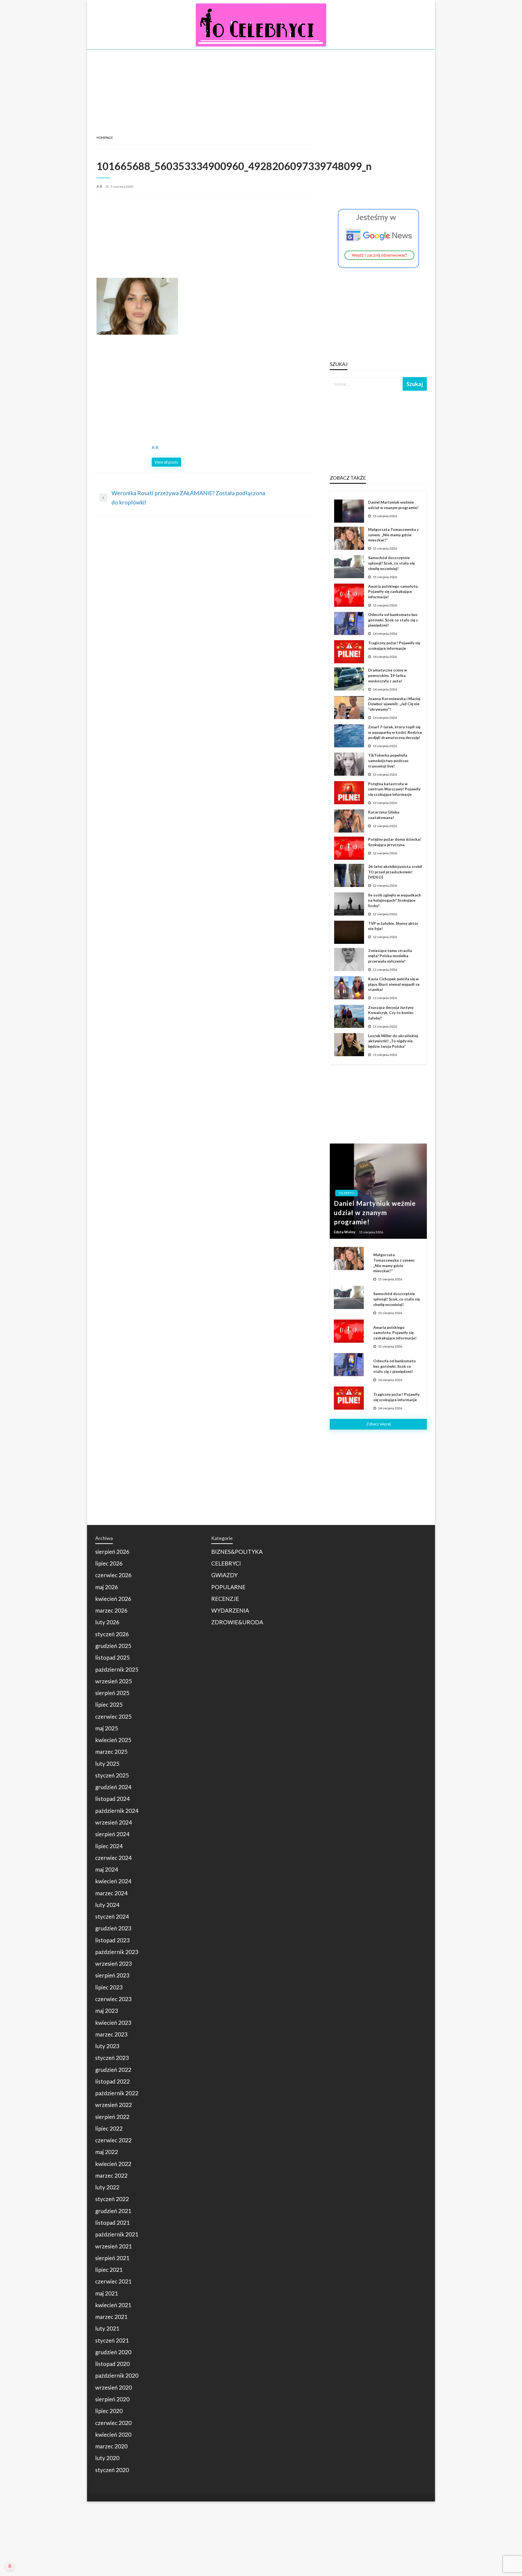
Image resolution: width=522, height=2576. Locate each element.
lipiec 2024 (109, 1846)
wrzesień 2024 (114, 1822)
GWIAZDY (224, 1575)
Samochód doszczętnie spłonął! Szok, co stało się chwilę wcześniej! (391, 563)
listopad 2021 (112, 2222)
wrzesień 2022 (114, 2105)
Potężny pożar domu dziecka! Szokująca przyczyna (395, 842)
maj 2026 (107, 1587)
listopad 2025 (112, 1657)
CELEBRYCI (347, 1193)
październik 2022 (117, 2093)
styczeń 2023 (112, 2058)
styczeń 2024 (112, 1916)
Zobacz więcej (378, 1424)
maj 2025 (107, 1728)
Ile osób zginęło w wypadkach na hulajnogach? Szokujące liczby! (394, 900)
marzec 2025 (111, 1751)
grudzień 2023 (113, 1928)
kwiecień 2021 (113, 2305)
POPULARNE (228, 1587)
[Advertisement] (261, 86)
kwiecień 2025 (113, 1740)
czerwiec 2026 (113, 1575)
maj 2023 (107, 2010)
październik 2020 (117, 2375)
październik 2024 (117, 1811)
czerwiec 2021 (113, 2281)
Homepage (105, 138)
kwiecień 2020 (113, 2434)
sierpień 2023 (112, 1975)
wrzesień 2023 (114, 1963)
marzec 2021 (111, 2317)
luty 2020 (107, 2458)
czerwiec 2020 (113, 2423)
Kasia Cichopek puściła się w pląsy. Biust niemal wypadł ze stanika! (394, 984)
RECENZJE (225, 1599)
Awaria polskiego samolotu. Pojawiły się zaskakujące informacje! (393, 591)
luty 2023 (107, 2046)
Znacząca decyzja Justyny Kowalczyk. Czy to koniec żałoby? (391, 1013)
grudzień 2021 (113, 2211)
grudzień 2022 (113, 2070)
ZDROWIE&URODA (237, 1622)
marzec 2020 (111, 2446)
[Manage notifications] (10, 2566)
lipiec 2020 (109, 2411)
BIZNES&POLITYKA (237, 1552)
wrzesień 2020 (114, 2387)
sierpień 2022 (112, 2117)
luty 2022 (107, 2187)
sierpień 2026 (112, 1552)
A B (100, 186)
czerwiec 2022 (113, 2140)
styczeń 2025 (112, 1775)
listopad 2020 (112, 2364)
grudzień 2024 (113, 1787)
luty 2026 (107, 1622)
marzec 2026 (111, 1610)
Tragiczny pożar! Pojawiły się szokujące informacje (394, 645)
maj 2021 (107, 2293)
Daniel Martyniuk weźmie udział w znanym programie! (393, 505)
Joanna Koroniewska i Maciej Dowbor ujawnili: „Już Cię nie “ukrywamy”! (394, 704)
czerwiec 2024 (113, 1858)
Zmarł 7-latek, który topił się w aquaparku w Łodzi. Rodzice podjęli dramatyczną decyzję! (395, 732)
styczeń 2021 (112, 2340)
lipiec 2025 (109, 1704)
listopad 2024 (112, 1799)
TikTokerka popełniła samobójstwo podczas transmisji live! (388, 760)
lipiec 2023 (109, 1987)
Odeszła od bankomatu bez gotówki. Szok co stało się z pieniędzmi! (393, 620)
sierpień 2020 (112, 2399)
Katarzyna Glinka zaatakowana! (384, 815)
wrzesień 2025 (114, 1681)
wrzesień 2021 (114, 2246)
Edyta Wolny (345, 1232)
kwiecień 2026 (113, 1599)
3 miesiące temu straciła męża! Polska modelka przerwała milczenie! (390, 956)
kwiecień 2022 (113, 2164)
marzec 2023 (111, 2034)
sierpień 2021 (112, 2258)
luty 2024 (107, 1905)
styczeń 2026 (112, 1634)
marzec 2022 (111, 2175)
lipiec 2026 (109, 1563)
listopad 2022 (112, 2081)
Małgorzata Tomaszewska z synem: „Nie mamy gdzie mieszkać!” (393, 535)
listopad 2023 (112, 1940)
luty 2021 (107, 2328)
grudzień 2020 (113, 2352)
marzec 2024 (111, 1893)
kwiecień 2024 (113, 1881)
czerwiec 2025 (113, 1716)
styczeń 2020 (112, 2470)
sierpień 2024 (112, 1834)
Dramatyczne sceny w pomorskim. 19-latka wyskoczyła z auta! (388, 675)
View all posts (166, 462)
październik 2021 (117, 2234)
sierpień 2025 (112, 1693)
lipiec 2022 (109, 2128)
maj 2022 (107, 2152)
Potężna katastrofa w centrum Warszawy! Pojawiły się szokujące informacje (394, 789)
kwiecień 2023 (113, 2022)
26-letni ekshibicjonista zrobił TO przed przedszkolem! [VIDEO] (395, 872)
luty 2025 (107, 1763)
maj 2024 (107, 1869)
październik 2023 (117, 1952)
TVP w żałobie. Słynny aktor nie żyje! (393, 926)
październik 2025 (117, 1669)
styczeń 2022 (112, 2199)
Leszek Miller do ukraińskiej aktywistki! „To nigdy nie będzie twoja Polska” (393, 1041)
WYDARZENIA (230, 1610)
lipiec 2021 (109, 2270)
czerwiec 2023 (113, 1999)
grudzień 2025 (113, 1646)
